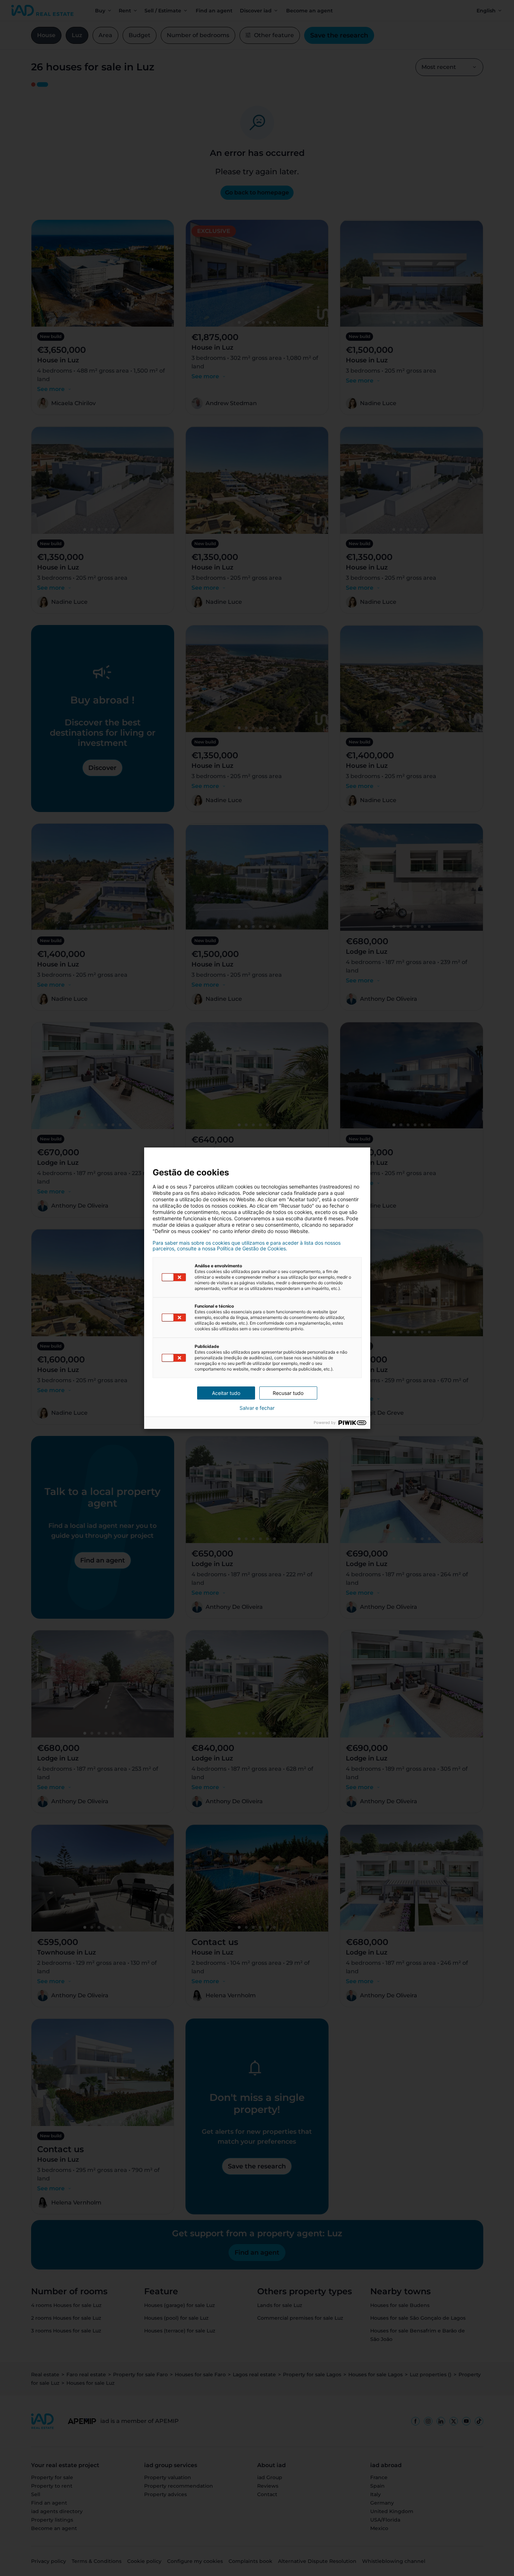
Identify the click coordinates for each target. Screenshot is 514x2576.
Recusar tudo (288, 1393)
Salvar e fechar (257, 1408)
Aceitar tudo (226, 1393)
